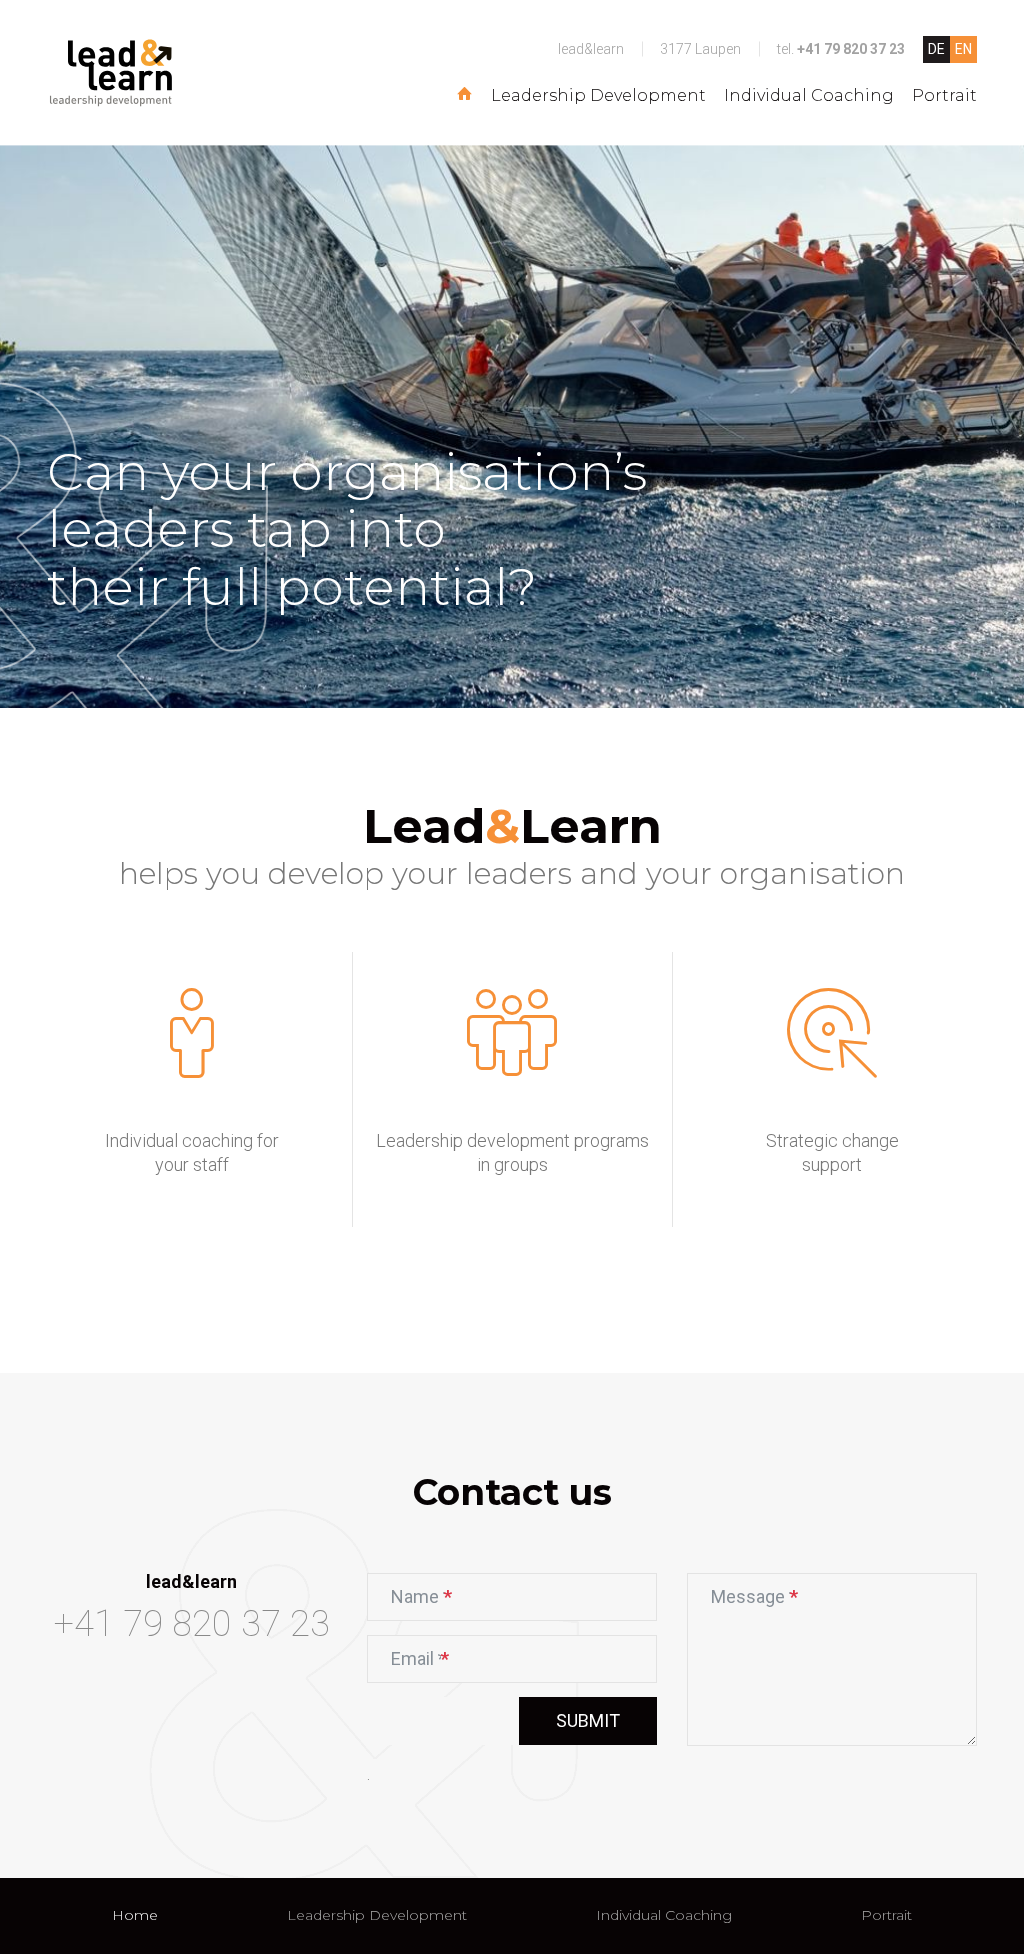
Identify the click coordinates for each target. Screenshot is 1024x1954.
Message (754, 1601)
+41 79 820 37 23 (851, 49)
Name (430, 1601)
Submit (588, 1720)
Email (429, 1663)
